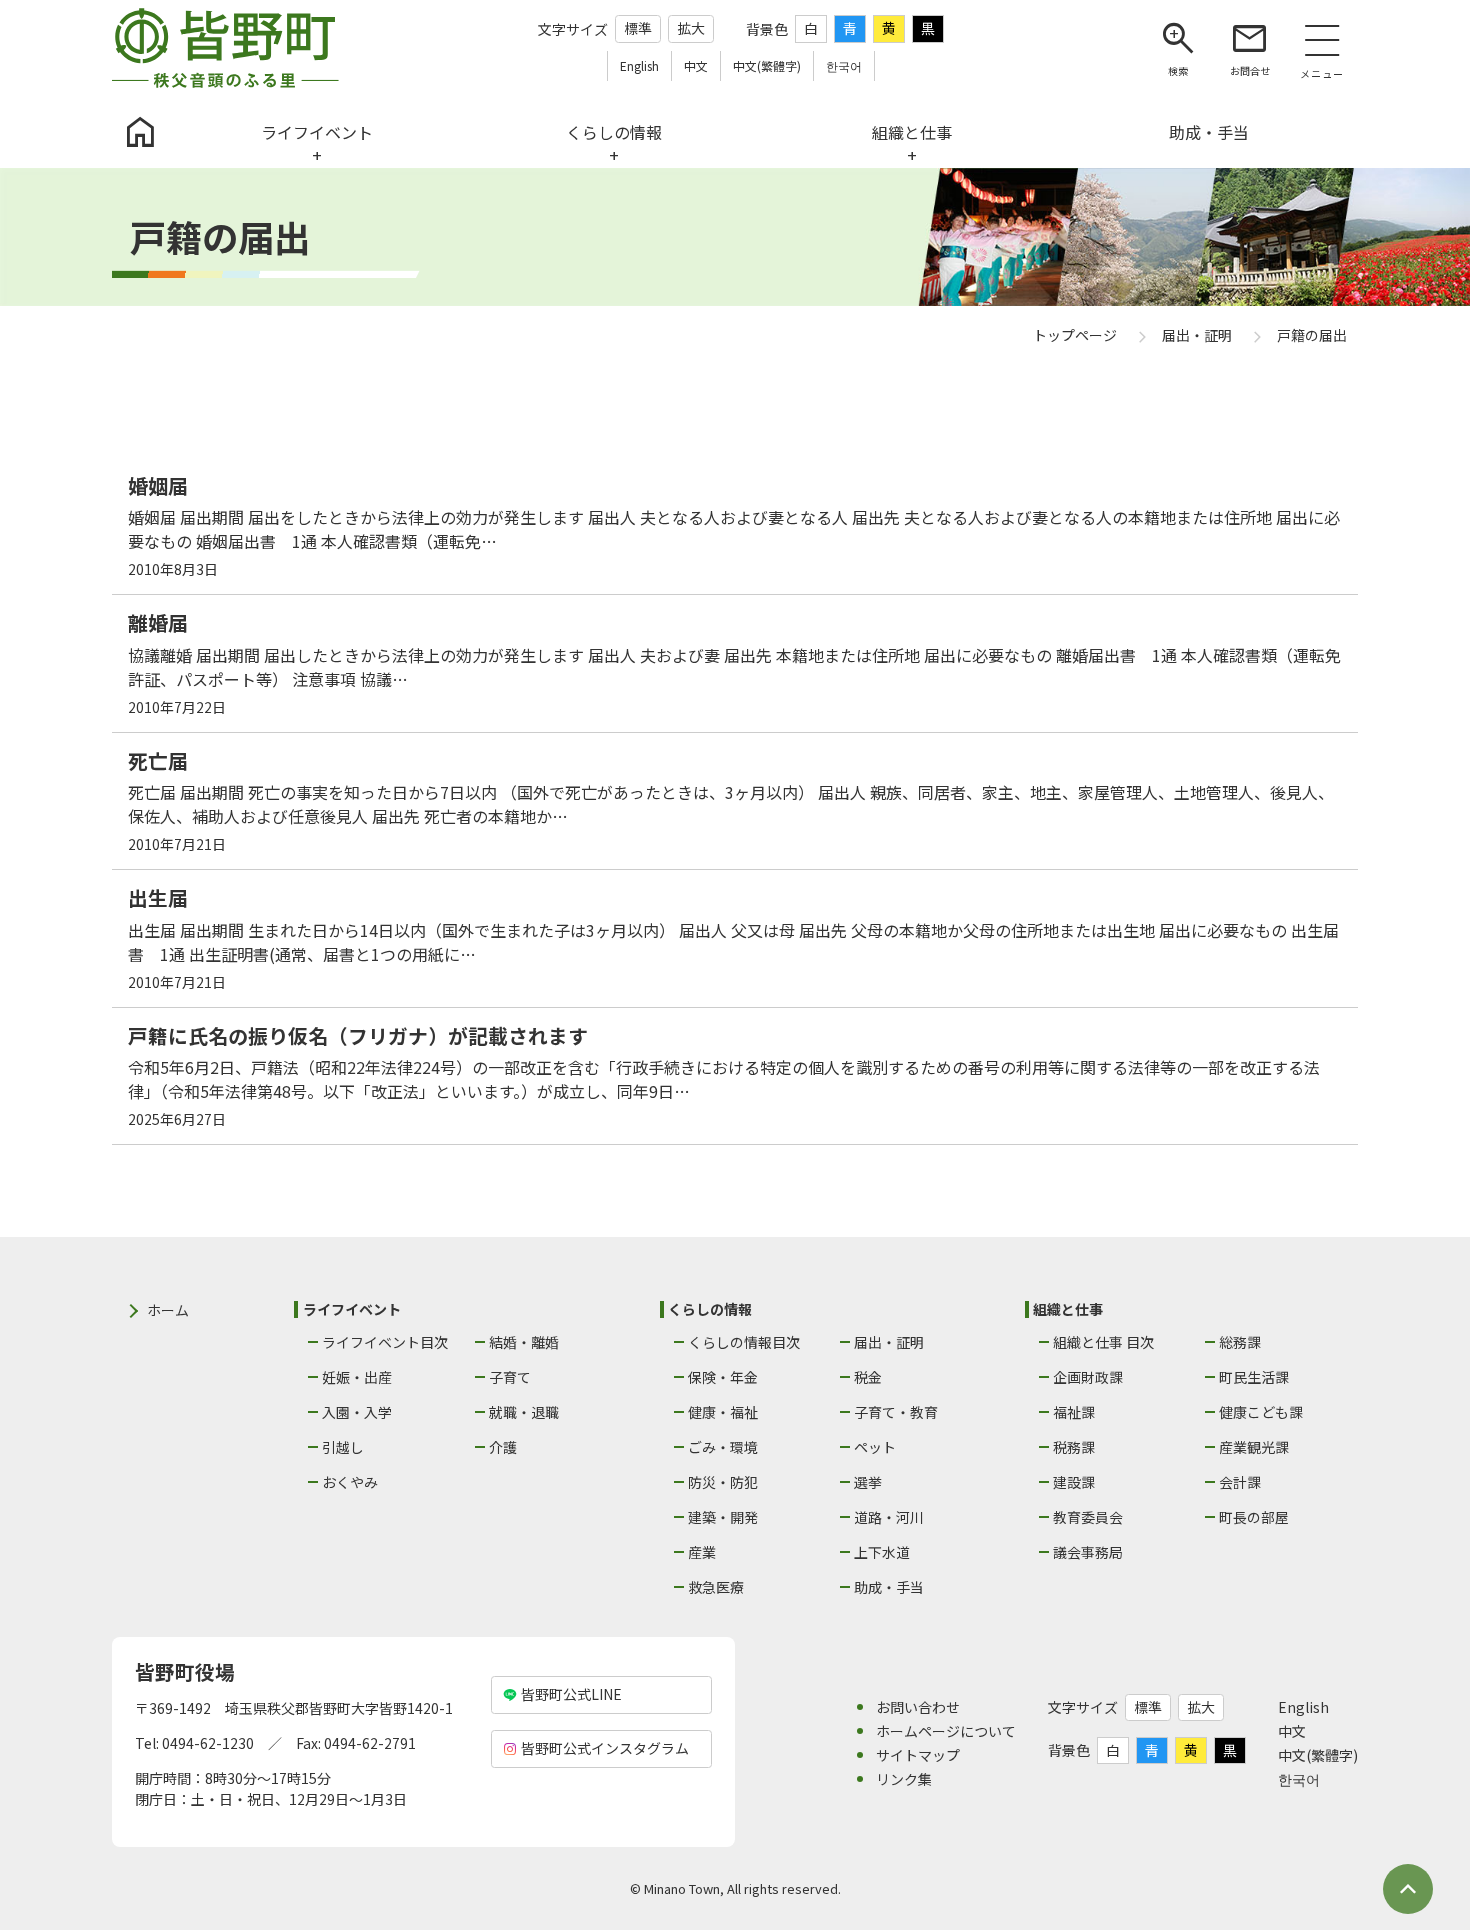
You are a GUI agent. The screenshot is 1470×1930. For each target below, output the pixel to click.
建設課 (1074, 1482)
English (1303, 1707)
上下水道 (882, 1552)
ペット (875, 1447)
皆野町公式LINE (571, 1694)
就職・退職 (524, 1412)
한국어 (1299, 1779)
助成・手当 (889, 1587)
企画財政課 (1088, 1377)
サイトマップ (918, 1755)
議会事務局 (1088, 1552)
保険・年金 (723, 1377)
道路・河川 (889, 1517)
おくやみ (350, 1482)
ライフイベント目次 (385, 1342)
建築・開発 (723, 1517)
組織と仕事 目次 (1103, 1342)
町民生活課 (1254, 1377)
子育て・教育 (896, 1412)
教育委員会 (1088, 1517)
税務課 (1074, 1447)
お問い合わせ (918, 1707)
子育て (510, 1377)
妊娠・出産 (357, 1377)
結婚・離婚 (524, 1342)
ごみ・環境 (723, 1447)
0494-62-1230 (208, 1743)
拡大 (691, 28)
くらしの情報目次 (744, 1342)
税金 (868, 1377)
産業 (702, 1552)
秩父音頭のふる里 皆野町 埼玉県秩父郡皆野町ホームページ (225, 48)
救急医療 (716, 1587)
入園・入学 (357, 1412)
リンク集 (904, 1779)
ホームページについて (946, 1731)
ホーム (168, 1310)
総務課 (1240, 1342)
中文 (1292, 1731)
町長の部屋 (1254, 1517)
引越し (343, 1447)
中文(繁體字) (1318, 1755)
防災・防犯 (723, 1482)
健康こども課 (1261, 1412)
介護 (503, 1447)
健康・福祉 (723, 1412)
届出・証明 (889, 1342)
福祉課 (1074, 1412)
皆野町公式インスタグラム (605, 1748)
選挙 (868, 1482)
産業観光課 (1254, 1447)
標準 (638, 28)
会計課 (1240, 1482)
